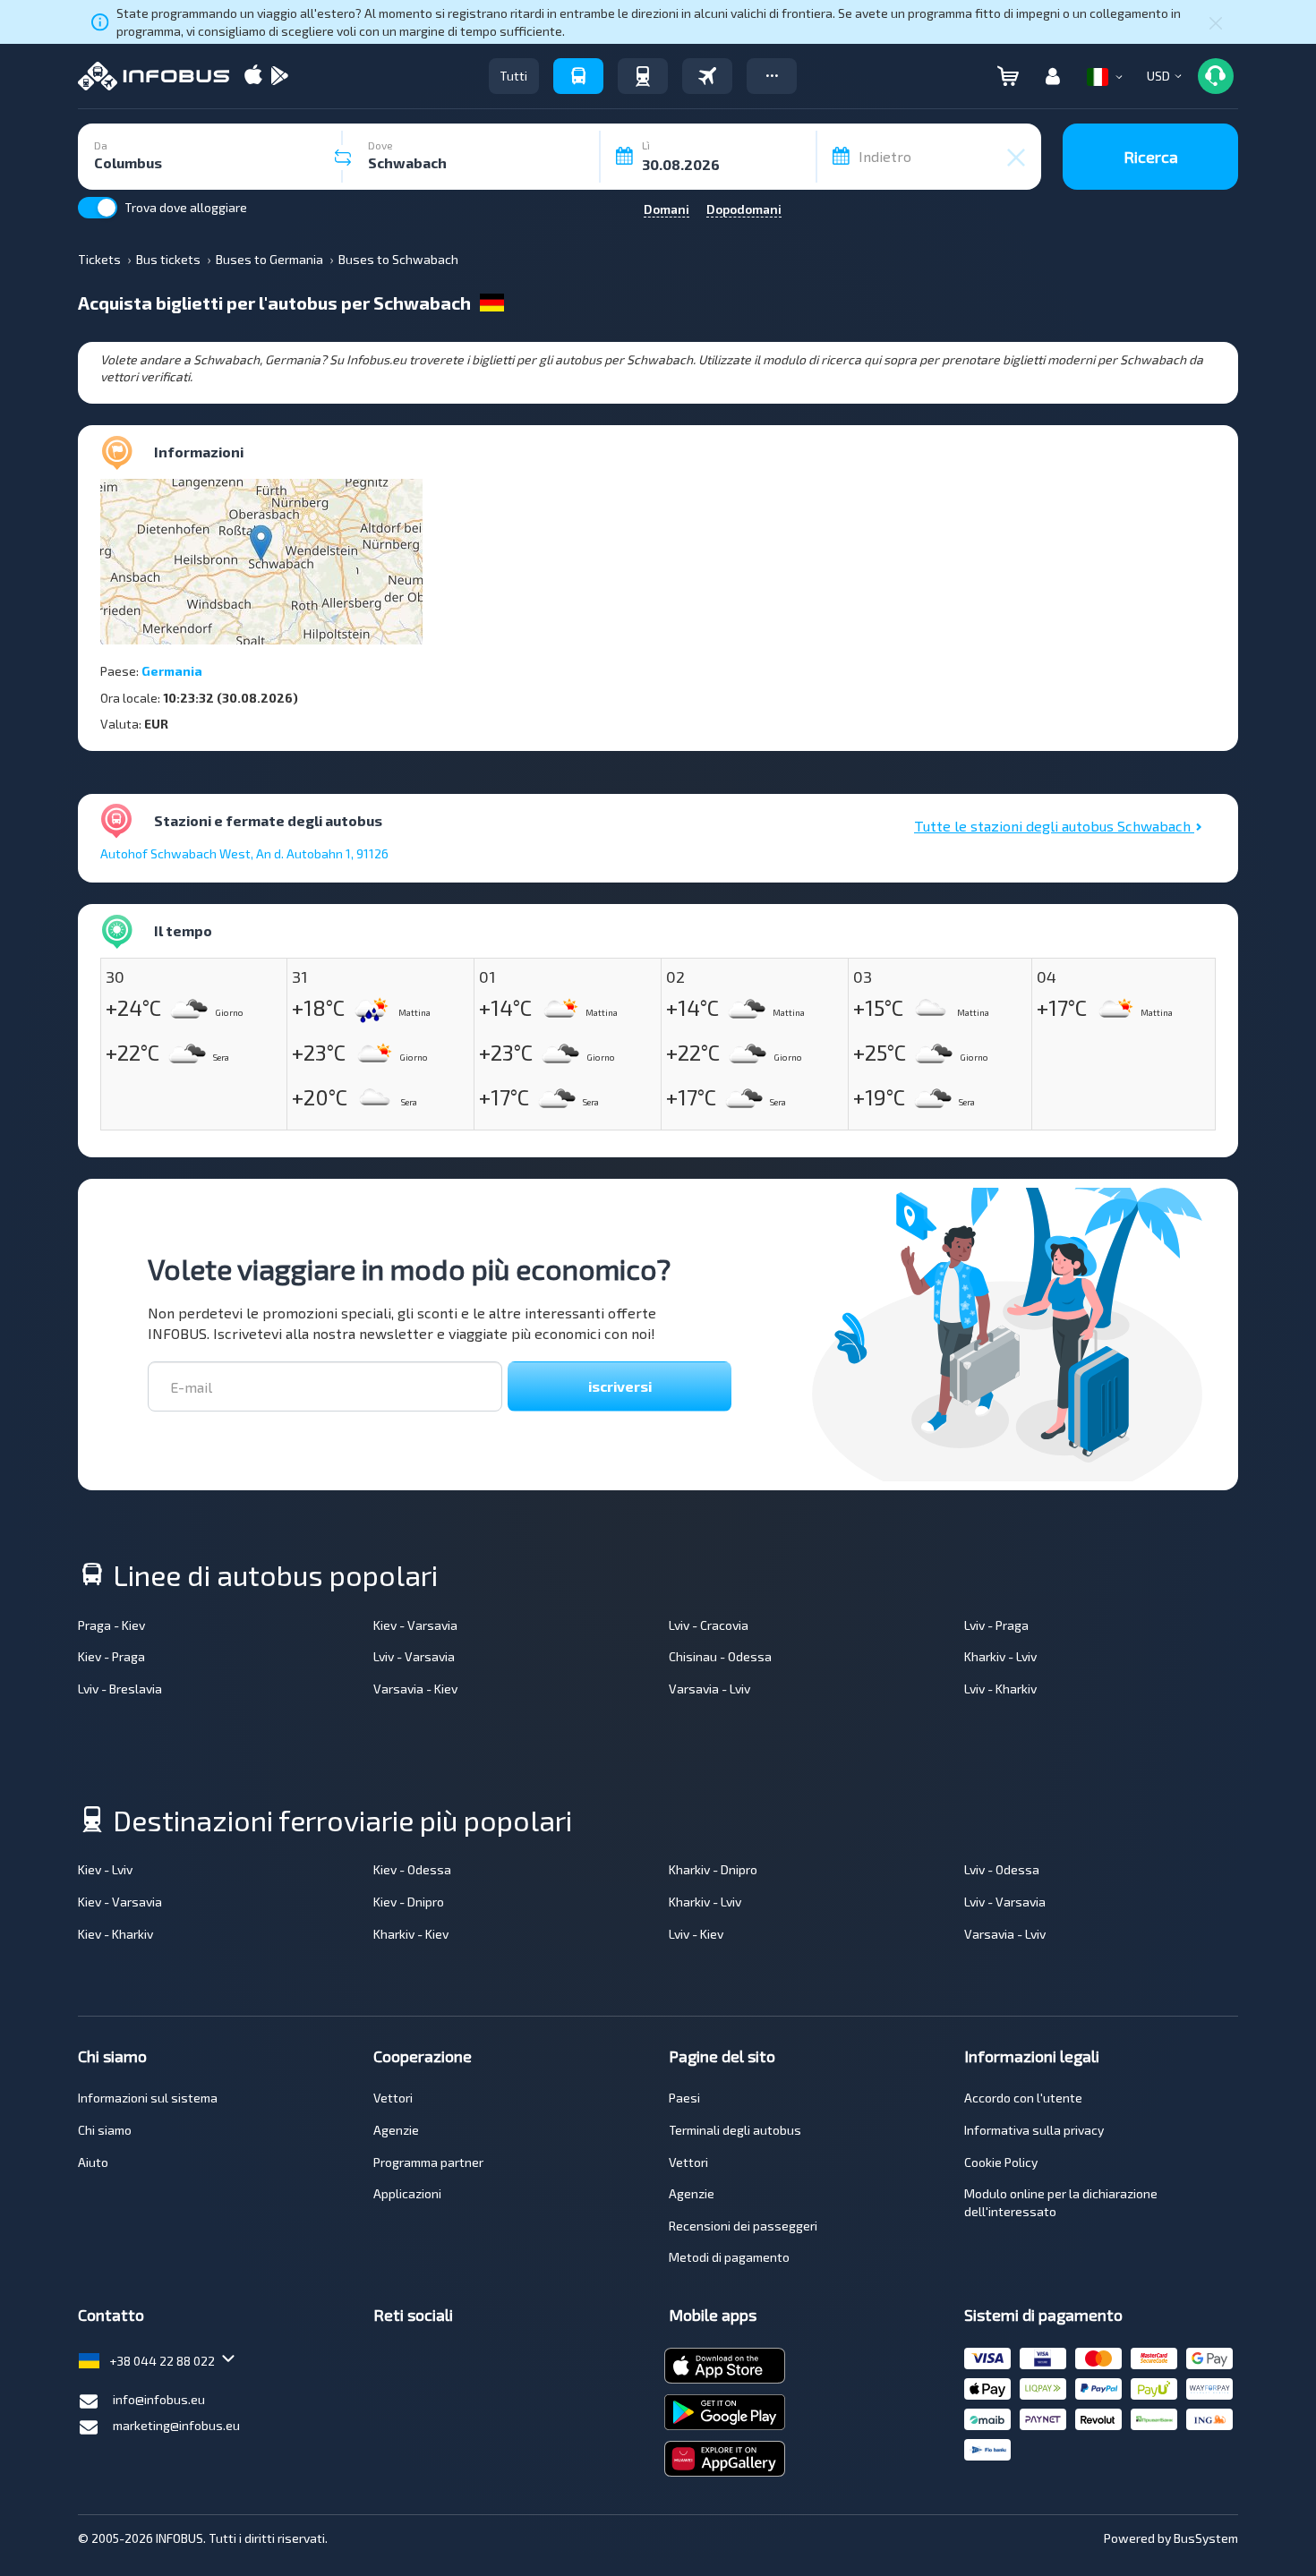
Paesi (684, 2098)
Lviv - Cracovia (709, 1625)
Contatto (111, 2315)
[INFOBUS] (154, 76)
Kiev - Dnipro (409, 1902)
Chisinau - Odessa (720, 1656)
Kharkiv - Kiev (411, 1934)
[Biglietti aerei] (707, 76)
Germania (172, 671)
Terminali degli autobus (735, 2130)
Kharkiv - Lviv (1000, 1656)
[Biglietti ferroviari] (643, 76)
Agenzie (396, 2130)
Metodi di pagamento (729, 2257)
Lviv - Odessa (1002, 1869)
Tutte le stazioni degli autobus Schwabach (1054, 826)
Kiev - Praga (111, 1656)
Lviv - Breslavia (120, 1689)
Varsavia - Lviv (709, 1689)
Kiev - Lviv (105, 1869)
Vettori (393, 2098)
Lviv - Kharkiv (1000, 1689)
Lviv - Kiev (696, 1934)
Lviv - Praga (996, 1625)
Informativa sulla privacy (1034, 2130)
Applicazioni (407, 2193)
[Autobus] (578, 76)
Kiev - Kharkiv (115, 1934)
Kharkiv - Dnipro (713, 1869)
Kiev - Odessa (412, 1869)
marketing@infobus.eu (176, 2425)
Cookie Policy (1001, 2162)
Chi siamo (105, 2130)
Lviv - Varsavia (414, 1656)
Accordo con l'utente (1023, 2098)
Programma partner (428, 2162)
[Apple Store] (253, 77)
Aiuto (93, 2162)
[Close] (1216, 22)
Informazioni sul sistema (148, 2098)
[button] (772, 76)
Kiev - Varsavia (415, 1625)
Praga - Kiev (111, 1625)
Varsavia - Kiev (415, 1689)
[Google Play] (279, 77)
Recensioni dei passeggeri (743, 2226)
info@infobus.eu (159, 2399)
